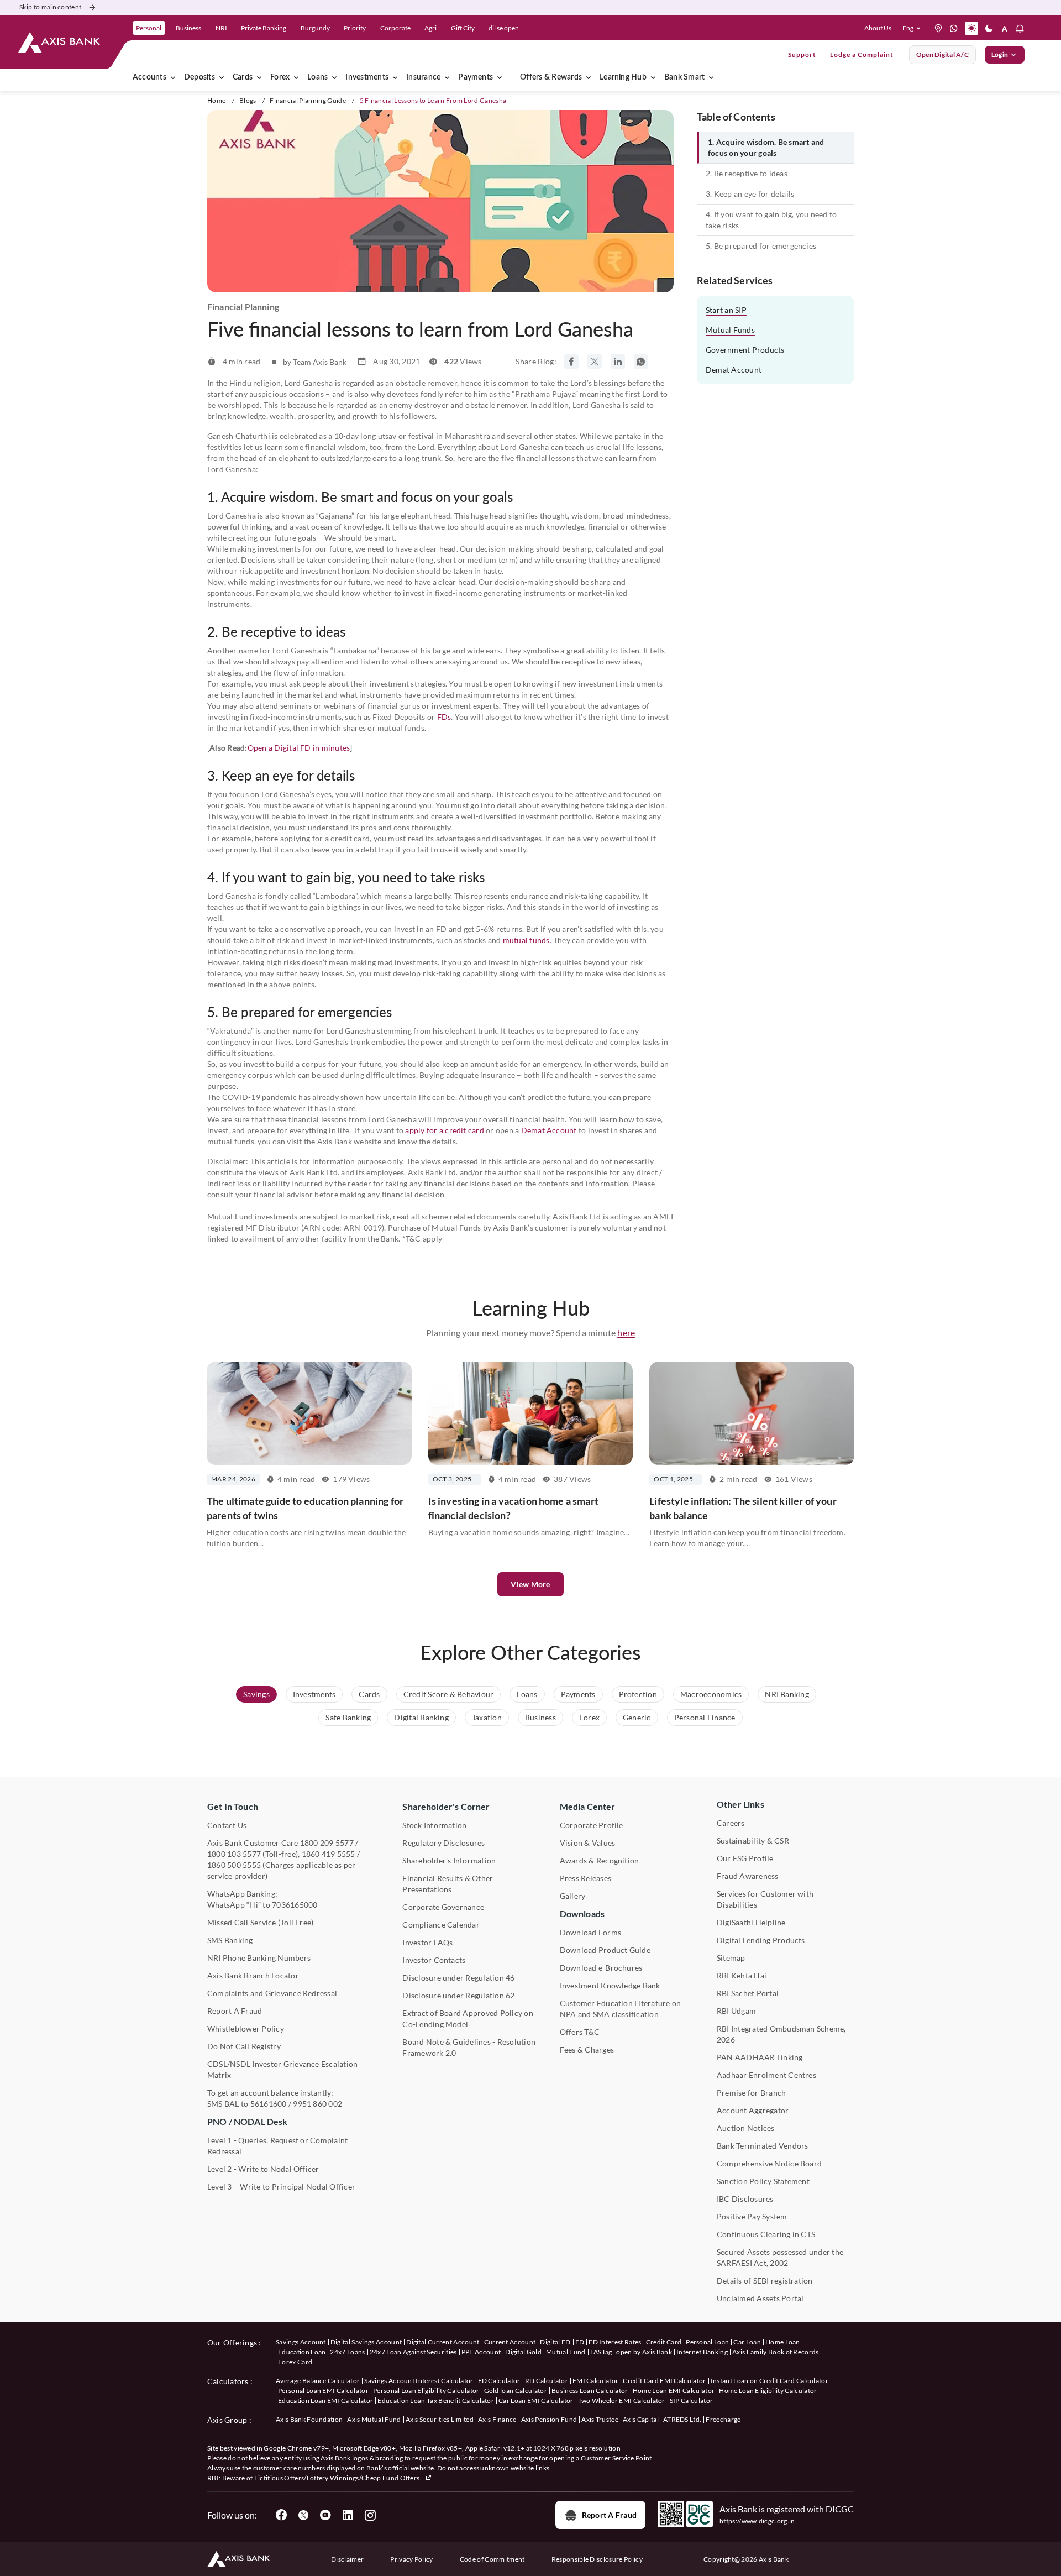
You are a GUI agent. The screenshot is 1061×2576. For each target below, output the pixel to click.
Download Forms (590, 1932)
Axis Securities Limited (440, 2419)
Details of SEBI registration (765, 2281)
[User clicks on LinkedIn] (348, 2515)
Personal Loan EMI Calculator (323, 2391)
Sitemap (731, 1958)
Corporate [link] (395, 28)
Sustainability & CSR (753, 1841)
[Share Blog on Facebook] (571, 362)
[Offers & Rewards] (589, 77)
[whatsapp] (954, 28)
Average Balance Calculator (318, 2381)
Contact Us (227, 1825)
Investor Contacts (434, 1960)
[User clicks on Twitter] (303, 2515)
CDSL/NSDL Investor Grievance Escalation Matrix (282, 2069)
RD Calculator (547, 2381)
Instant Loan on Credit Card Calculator (770, 2381)
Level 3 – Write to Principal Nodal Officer (281, 2187)
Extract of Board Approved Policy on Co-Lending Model (468, 2019)
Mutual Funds (730, 330)
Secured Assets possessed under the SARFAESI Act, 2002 (780, 2257)
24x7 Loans (347, 2352)
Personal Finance (705, 1717)
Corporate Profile (592, 1825)
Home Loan (783, 2342)
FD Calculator (499, 2381)
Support (802, 54)
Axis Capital (641, 2419)
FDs (444, 717)
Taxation (487, 1717)
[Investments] (395, 77)
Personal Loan (707, 2342)
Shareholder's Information (449, 1860)
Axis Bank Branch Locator (253, 1975)
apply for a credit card (445, 1130)
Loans (317, 77)
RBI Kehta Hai (742, 1975)
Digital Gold (523, 2352)
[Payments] (500, 77)
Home (216, 100)
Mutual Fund (566, 2352)
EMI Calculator (595, 2381)
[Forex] (296, 77)
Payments (476, 77)
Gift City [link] (463, 28)
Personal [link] (149, 28)
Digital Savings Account (366, 2342)
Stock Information (434, 1825)
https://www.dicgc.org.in (757, 2521)
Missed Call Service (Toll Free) (260, 1922)
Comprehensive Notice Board (769, 2163)
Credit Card (664, 2342)
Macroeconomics (711, 1694)
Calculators (228, 2381)
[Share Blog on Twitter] (595, 362)
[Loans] (334, 77)
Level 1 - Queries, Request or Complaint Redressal (277, 2146)
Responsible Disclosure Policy (597, 2559)
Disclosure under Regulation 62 (458, 1995)
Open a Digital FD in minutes (299, 748)
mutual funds (526, 940)
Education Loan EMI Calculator (325, 2400)
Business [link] (188, 28)
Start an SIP (726, 310)
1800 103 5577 (234, 1854)
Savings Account (301, 2342)
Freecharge (723, 2419)
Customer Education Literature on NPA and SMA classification (621, 2009)
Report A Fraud (235, 2011)
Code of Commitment (492, 2559)
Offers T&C (580, 2032)
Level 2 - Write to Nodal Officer (263, 2169)
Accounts (149, 77)
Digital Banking (421, 1717)
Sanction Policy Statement (763, 2181)
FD (580, 2342)
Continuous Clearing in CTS (766, 2234)
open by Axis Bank (644, 2352)
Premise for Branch (751, 2093)
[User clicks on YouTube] (325, 2515)
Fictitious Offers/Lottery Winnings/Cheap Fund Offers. (338, 2478)
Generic (637, 1717)
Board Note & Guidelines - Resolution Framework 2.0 (469, 2047)
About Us (878, 28)
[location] (938, 28)
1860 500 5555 (234, 1865)
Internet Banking (702, 2352)
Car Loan (747, 2342)
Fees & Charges (587, 2049)
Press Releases (585, 1878)
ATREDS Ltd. (682, 2419)
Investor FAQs (427, 1942)
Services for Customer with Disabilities (765, 1899)
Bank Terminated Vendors (763, 2146)
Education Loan (302, 2352)
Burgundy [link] (315, 28)
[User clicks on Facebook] (281, 2515)
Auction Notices (746, 2128)
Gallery (573, 1896)
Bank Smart (684, 77)
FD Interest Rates (615, 2342)
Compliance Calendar (441, 1925)
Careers (731, 1823)
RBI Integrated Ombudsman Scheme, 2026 (781, 2034)
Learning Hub (623, 77)
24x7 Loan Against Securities (413, 2352)
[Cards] (259, 77)
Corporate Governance (443, 1907)
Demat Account (549, 1130)
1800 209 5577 (327, 1843)
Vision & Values (588, 1843)
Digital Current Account (443, 2342)
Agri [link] (430, 28)
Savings (256, 1694)
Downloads (582, 1913)
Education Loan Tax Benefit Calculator (436, 2400)
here (626, 1332)
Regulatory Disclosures (443, 1843)
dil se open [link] (504, 28)
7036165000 (295, 1905)
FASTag (601, 2352)
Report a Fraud (609, 2515)
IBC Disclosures (745, 2199)
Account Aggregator (753, 2110)
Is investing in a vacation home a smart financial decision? (513, 1508)
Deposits (199, 77)
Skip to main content (50, 7)
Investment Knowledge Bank (610, 1985)
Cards (243, 77)
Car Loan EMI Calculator (536, 2400)
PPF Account (481, 2352)
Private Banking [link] (264, 28)
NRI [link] (221, 28)
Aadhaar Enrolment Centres (766, 2075)
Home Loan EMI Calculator (674, 2391)
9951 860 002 (317, 2104)
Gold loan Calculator (516, 2391)
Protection (638, 1694)
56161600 (269, 2104)
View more (530, 1584)
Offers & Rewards (551, 77)
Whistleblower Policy (246, 2028)
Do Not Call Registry (244, 2046)
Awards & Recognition (600, 1860)
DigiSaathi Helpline (751, 1922)
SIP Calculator (691, 2400)
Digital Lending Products (761, 1940)
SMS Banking (230, 1940)
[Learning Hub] (653, 77)
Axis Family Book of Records (776, 2352)
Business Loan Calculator (590, 2391)
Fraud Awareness (748, 1876)
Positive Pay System (752, 2216)
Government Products (745, 350)
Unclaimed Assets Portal (760, 2298)
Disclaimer (347, 2559)
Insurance (423, 77)
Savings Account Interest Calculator (419, 2381)
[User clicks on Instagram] (370, 2515)
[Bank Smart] (711, 77)
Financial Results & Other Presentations (448, 1884)
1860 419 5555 (329, 1854)
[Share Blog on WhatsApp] (641, 362)
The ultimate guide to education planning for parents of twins (305, 1508)
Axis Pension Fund (549, 2419)
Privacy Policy (411, 2559)
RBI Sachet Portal (748, 1993)
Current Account (510, 2342)
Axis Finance (497, 2419)
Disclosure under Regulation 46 (458, 1978)
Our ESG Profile (745, 1858)
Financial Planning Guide (308, 100)
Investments (367, 77)
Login (1000, 54)
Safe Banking (348, 1717)
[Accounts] (173, 77)
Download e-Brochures (601, 1968)
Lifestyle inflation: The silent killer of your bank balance (743, 1508)
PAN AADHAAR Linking (760, 2057)
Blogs (248, 100)
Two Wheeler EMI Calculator (622, 2400)
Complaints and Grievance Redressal (272, 1993)
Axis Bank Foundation (309, 2419)
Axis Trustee (600, 2419)
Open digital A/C (942, 54)
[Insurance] (447, 77)
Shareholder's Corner (446, 1806)
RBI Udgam (736, 2011)
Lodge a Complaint (862, 54)
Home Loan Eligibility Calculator (768, 2391)
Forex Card (295, 2362)
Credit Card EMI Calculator (664, 2381)
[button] (914, 28)
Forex (280, 77)
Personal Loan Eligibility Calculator (426, 2391)
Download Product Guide (605, 1950)
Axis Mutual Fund (374, 2419)
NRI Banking (787, 1694)
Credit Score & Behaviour (449, 1694)
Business (540, 1717)
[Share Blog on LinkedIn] (618, 362)
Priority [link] (355, 28)
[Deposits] (222, 77)
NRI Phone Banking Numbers (259, 1958)
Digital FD (555, 2342)
